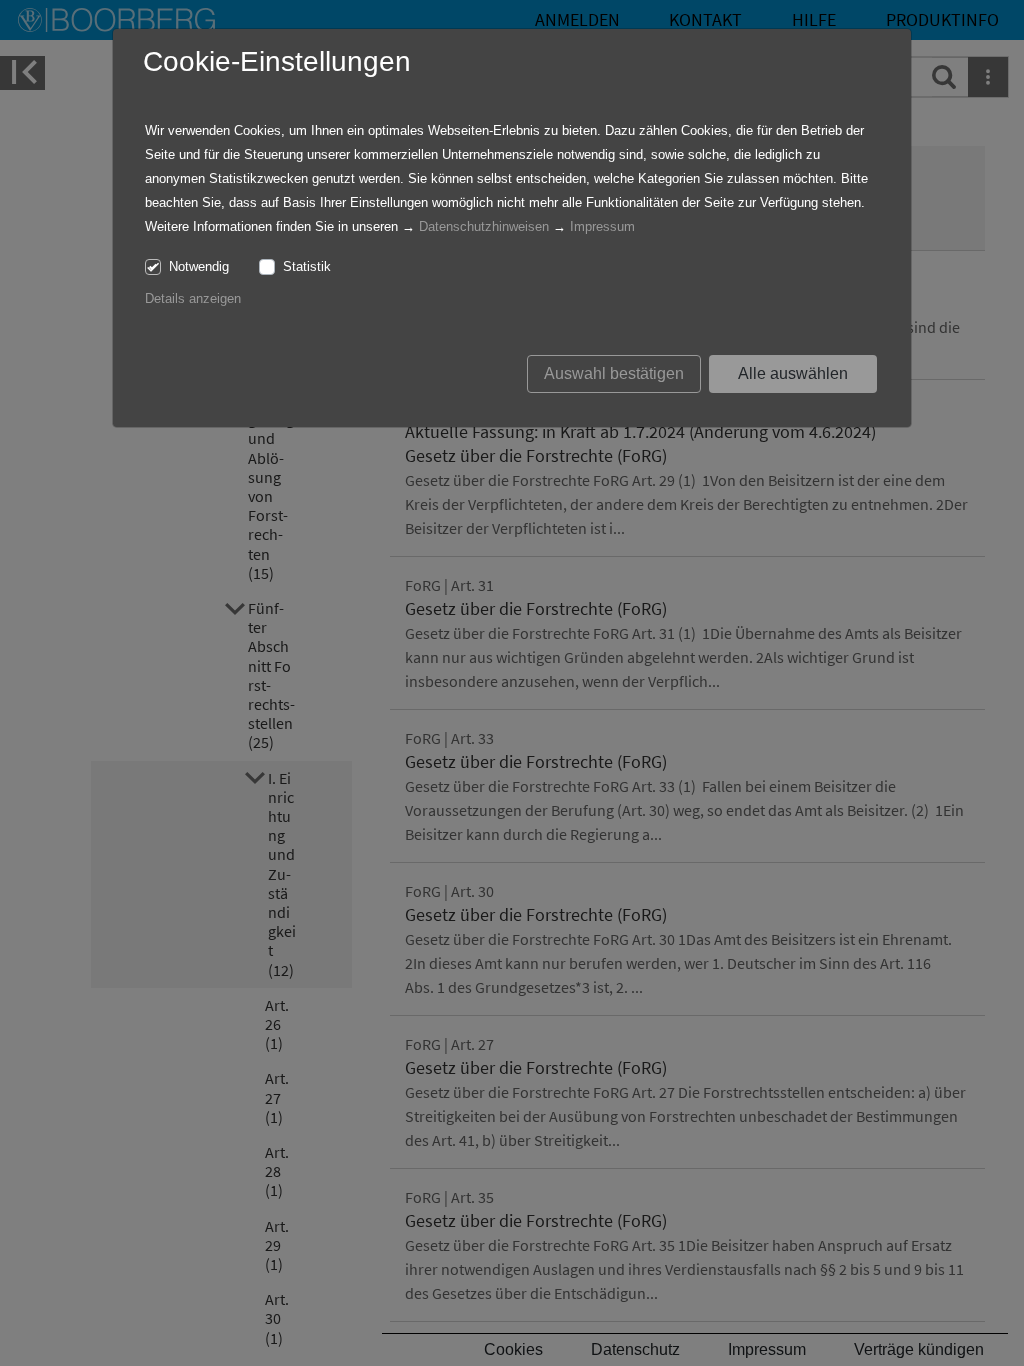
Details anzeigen (193, 298)
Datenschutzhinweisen (484, 226)
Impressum (602, 226)
